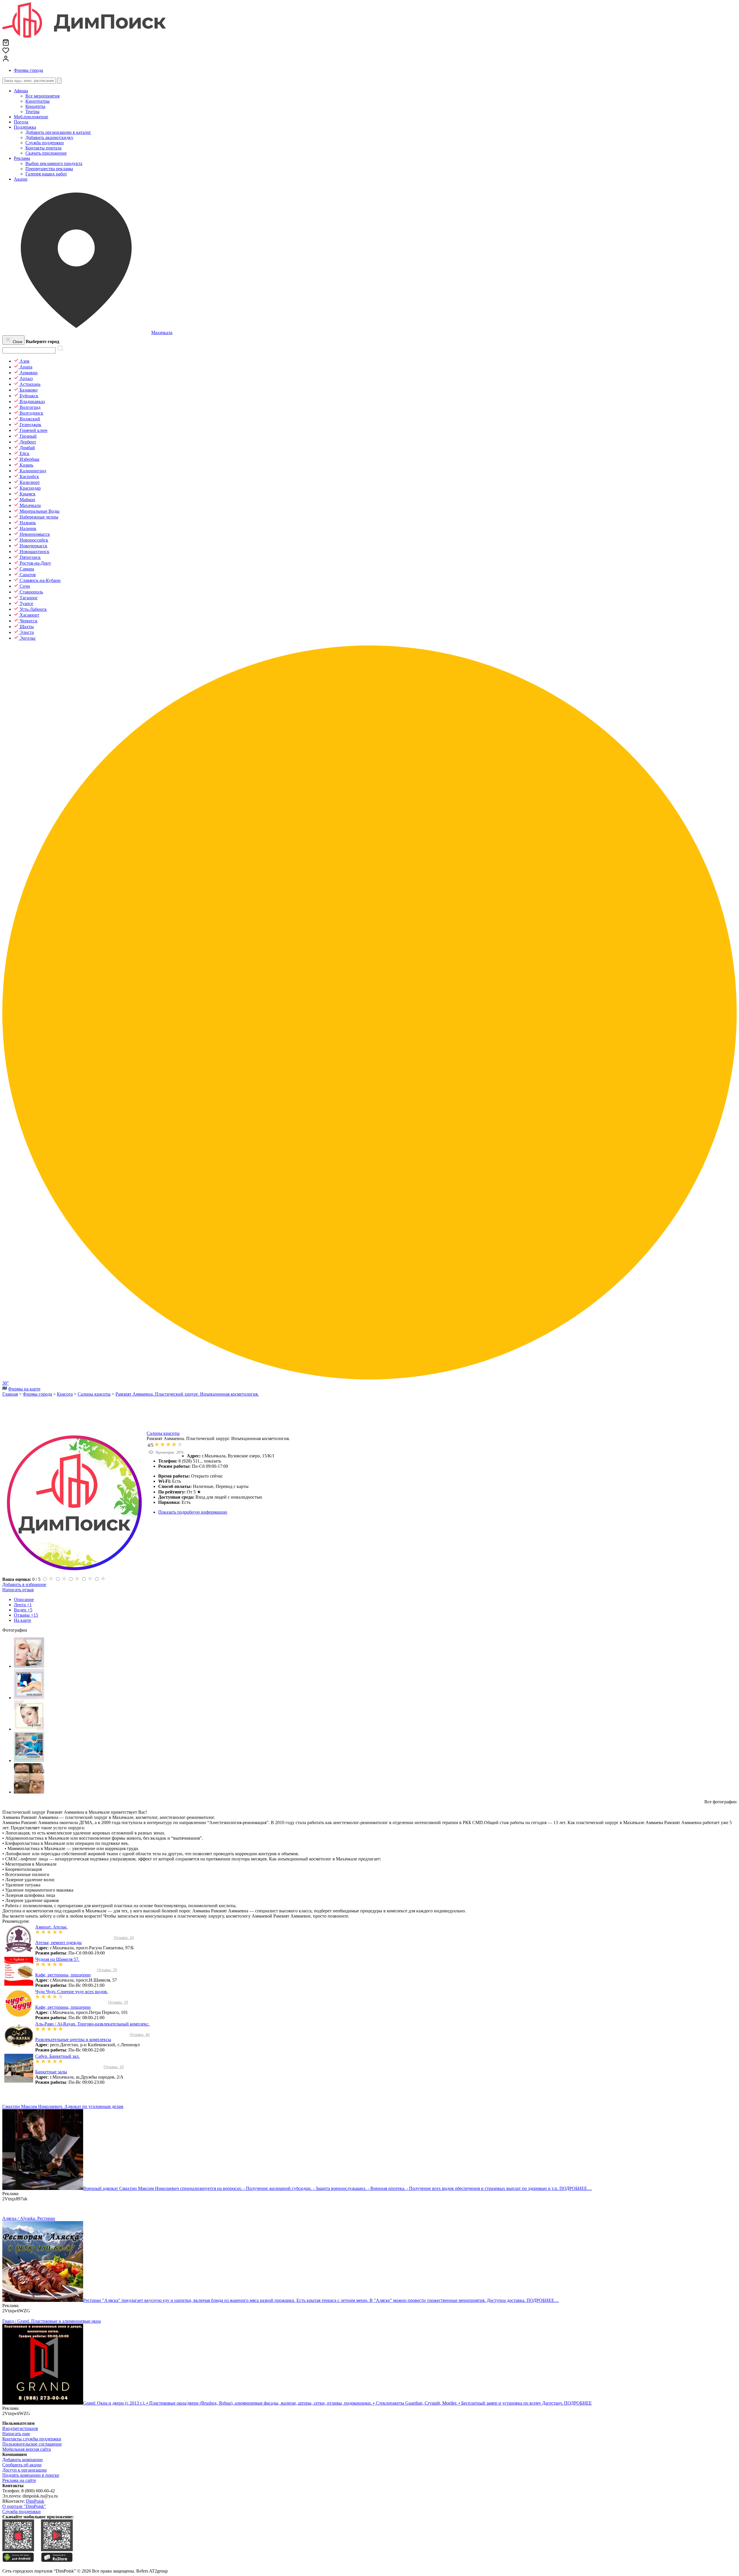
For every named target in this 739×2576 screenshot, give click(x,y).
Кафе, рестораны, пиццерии (63, 1975)
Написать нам (16, 2434)
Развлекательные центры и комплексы (73, 2039)
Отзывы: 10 (114, 2067)
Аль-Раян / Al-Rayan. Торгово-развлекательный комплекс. (92, 2024)
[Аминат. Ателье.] (19, 1952)
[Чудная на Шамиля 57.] (19, 1984)
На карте (23, 1620)
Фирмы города (28, 70)
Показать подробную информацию (193, 1512)
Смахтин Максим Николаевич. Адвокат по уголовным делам (63, 2106)
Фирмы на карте (24, 1389)
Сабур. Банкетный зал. (57, 2056)
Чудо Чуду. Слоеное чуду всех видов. (72, 1992)
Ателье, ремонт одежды (58, 1943)
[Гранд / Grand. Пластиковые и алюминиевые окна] (43, 2403)
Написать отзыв (18, 1590)
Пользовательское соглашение (32, 2444)
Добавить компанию (23, 2460)
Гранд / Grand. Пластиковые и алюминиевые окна (52, 2321)
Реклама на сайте (19, 2480)
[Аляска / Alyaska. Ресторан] (43, 2300)
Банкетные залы (51, 2072)
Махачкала (162, 333)
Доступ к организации (25, 2470)
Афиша (21, 91)
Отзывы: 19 (118, 2002)
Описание (24, 1599)
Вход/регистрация (20, 2428)
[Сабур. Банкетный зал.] (19, 2081)
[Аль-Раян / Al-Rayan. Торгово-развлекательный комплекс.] (19, 2049)
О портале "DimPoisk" (24, 2506)
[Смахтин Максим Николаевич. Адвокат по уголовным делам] (43, 2188)
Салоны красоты (163, 1433)
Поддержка (25, 127)
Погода (21, 122)
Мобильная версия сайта (27, 2449)
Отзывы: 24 (124, 1938)
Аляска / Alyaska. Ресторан (29, 2218)
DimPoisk (35, 2501)
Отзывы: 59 (107, 1970)
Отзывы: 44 (140, 2035)
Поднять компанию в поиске (31, 2475)
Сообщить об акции (22, 2465)
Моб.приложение (31, 117)
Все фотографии (721, 1802)
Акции (21, 179)
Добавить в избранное (24, 1584)
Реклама (22, 158)
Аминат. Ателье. (51, 1927)
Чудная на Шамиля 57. (57, 1959)
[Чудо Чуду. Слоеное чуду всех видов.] (19, 2016)
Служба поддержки (22, 2512)
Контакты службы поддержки (32, 2439)
